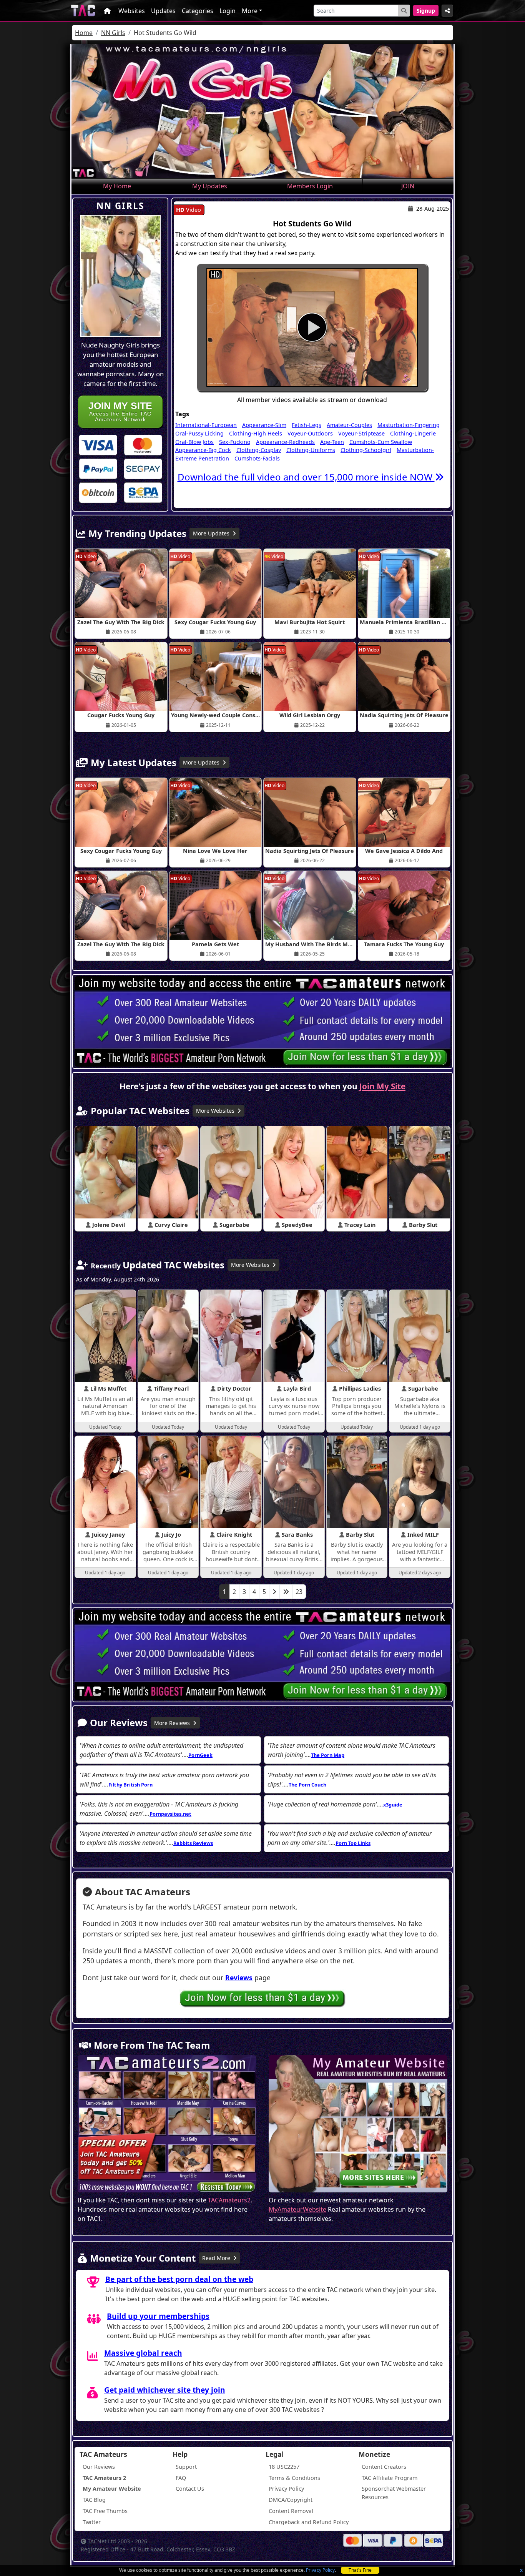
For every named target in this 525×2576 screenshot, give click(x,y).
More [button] (250, 11)
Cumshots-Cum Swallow (381, 442)
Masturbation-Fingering (409, 425)
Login (228, 11)
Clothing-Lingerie (413, 433)
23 (299, 1592)
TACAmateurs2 (229, 2200)
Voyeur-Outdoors (310, 433)
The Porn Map (328, 1755)
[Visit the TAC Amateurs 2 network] (167, 2125)
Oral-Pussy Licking (199, 433)
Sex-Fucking (235, 442)
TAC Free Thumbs (105, 2511)
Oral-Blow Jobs (194, 442)
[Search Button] (404, 11)
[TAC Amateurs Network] (83, 11)
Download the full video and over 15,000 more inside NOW (306, 477)
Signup (426, 11)
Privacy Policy (320, 2570)
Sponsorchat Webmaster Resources (394, 2493)
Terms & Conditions (294, 2478)
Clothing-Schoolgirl (366, 450)
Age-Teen (332, 442)
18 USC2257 (284, 2467)
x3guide (393, 1805)
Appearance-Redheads (285, 442)
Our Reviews (99, 2467)
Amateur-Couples (349, 425)
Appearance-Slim (264, 425)
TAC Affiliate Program (390, 2478)
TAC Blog (94, 2500)
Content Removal (291, 2511)
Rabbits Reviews (193, 1843)
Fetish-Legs (307, 425)
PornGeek (200, 1755)
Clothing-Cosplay (259, 450)
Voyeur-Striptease (361, 433)
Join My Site (382, 1086)
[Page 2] (274, 1592)
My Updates (210, 186)
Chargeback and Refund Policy (309, 2522)
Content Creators (384, 2467)
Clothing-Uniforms (311, 450)
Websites (132, 11)
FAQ (181, 2478)
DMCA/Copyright (291, 2500)
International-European (206, 425)
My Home (117, 186)
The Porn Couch (307, 1785)
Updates (163, 11)
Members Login (310, 186)
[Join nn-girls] (312, 328)
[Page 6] (286, 1592)
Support (186, 2467)
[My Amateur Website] (358, 2125)
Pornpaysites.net (170, 1814)
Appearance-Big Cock (203, 450)
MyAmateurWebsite (297, 2209)
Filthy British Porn (130, 1785)
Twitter (92, 2522)
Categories (198, 11)
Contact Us (190, 2489)
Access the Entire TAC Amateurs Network (120, 411)
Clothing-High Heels (256, 433)
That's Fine (360, 2570)
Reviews (239, 1978)
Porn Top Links (353, 1843)
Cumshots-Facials (257, 458)
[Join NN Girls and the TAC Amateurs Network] (98, 444)
